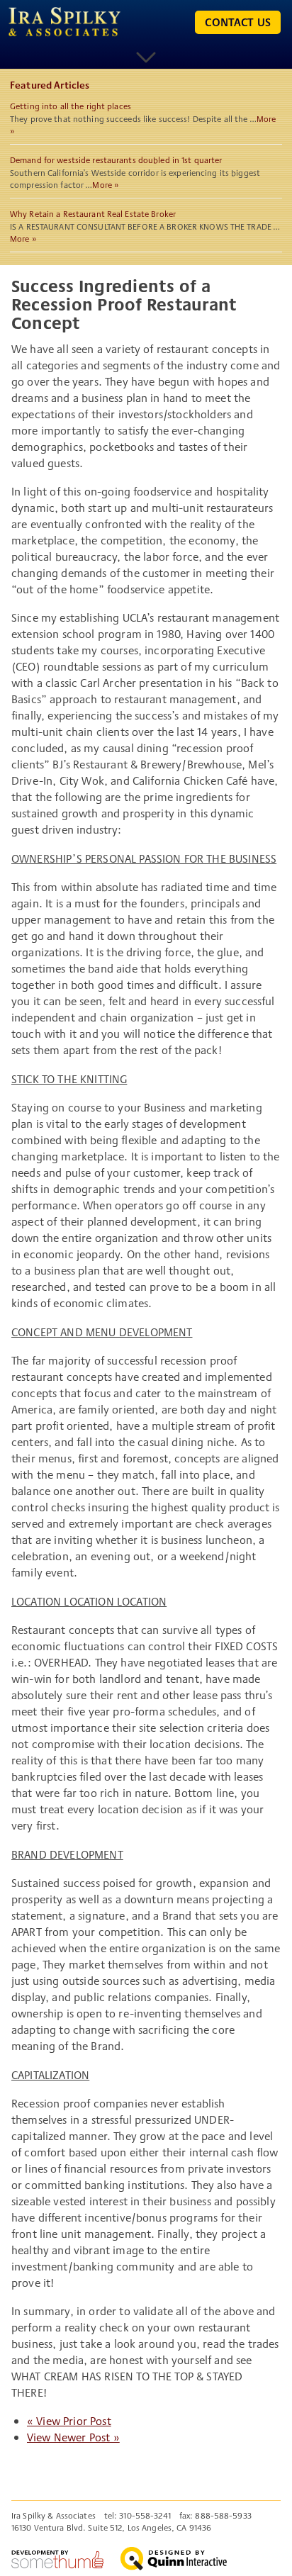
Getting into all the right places (71, 106)
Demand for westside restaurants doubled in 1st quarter (116, 160)
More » (106, 185)
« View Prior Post (69, 2421)
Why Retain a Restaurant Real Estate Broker (93, 214)
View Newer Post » (73, 2437)
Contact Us (238, 22)
